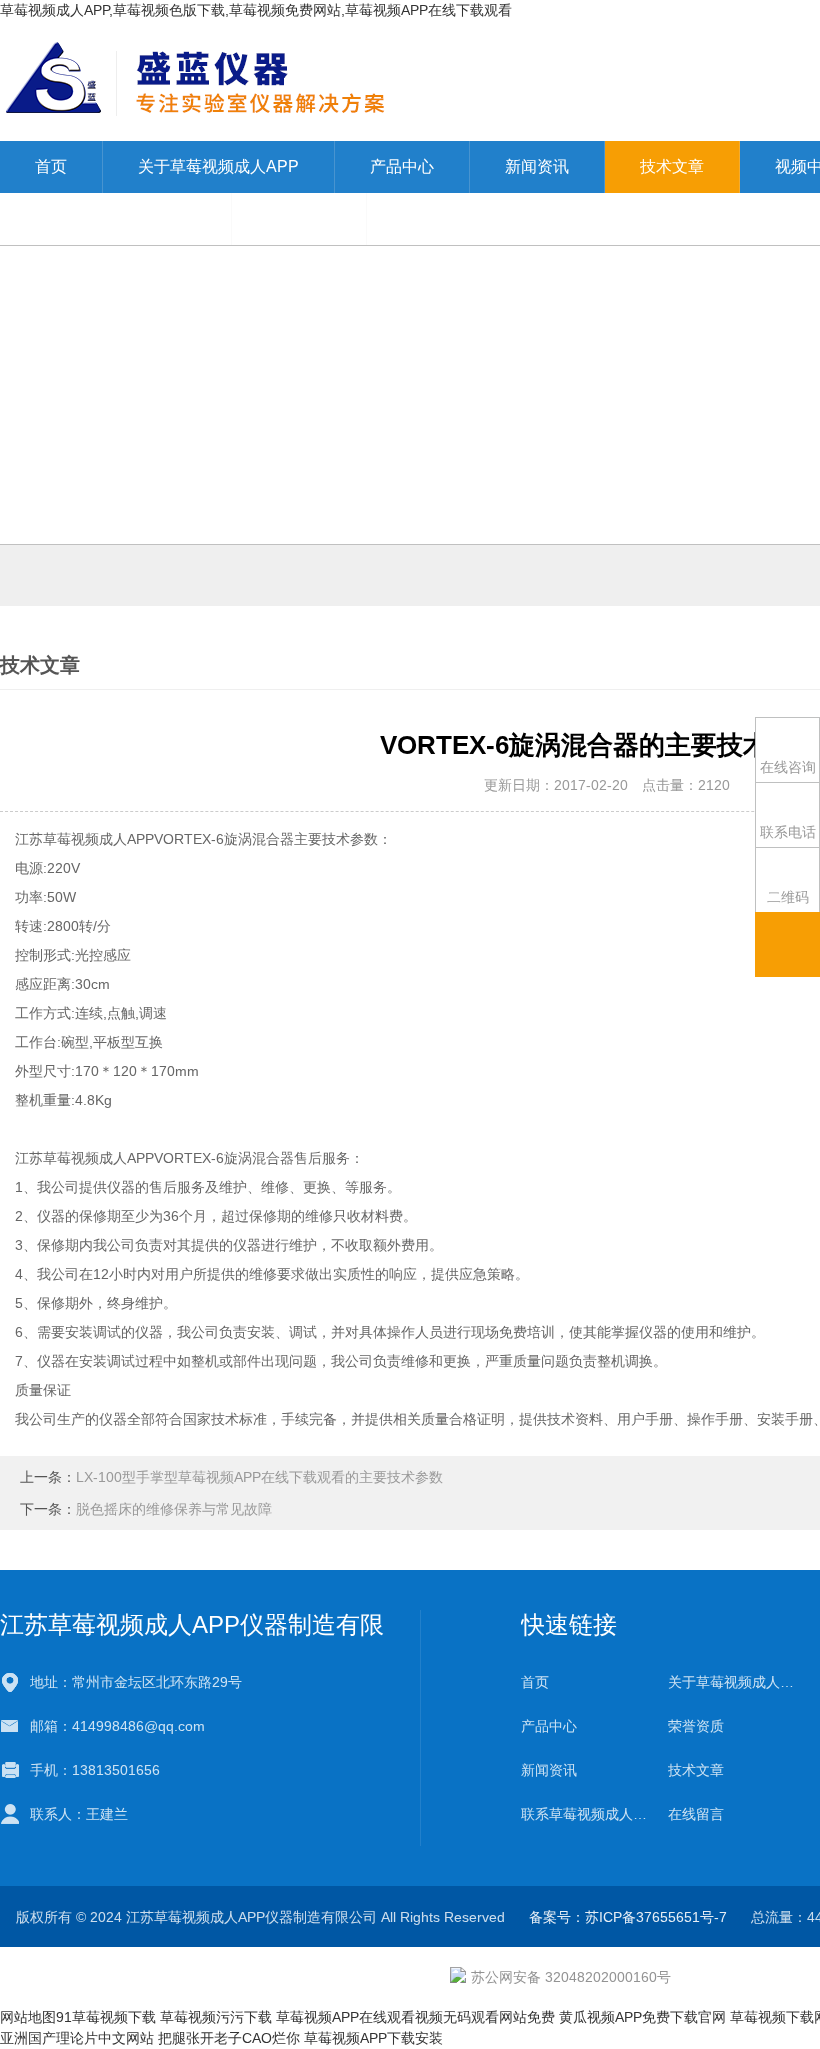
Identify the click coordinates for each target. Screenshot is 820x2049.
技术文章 (672, 166)
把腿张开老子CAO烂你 (229, 2038)
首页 (51, 166)
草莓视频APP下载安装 (373, 2038)
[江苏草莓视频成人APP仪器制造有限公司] (368, 80)
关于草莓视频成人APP (218, 166)
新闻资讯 (537, 166)
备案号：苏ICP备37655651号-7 (628, 1917)
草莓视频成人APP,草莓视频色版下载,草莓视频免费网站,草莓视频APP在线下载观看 (256, 10)
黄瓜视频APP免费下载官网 (642, 2017)
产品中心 (402, 166)
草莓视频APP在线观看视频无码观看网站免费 (415, 2017)
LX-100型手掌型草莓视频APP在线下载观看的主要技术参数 (259, 1477)
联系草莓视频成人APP (115, 218)
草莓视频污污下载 (216, 2017)
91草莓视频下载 (106, 2017)
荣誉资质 (696, 1726)
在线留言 (299, 218)
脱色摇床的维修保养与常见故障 (174, 1509)
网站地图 (28, 2017)
